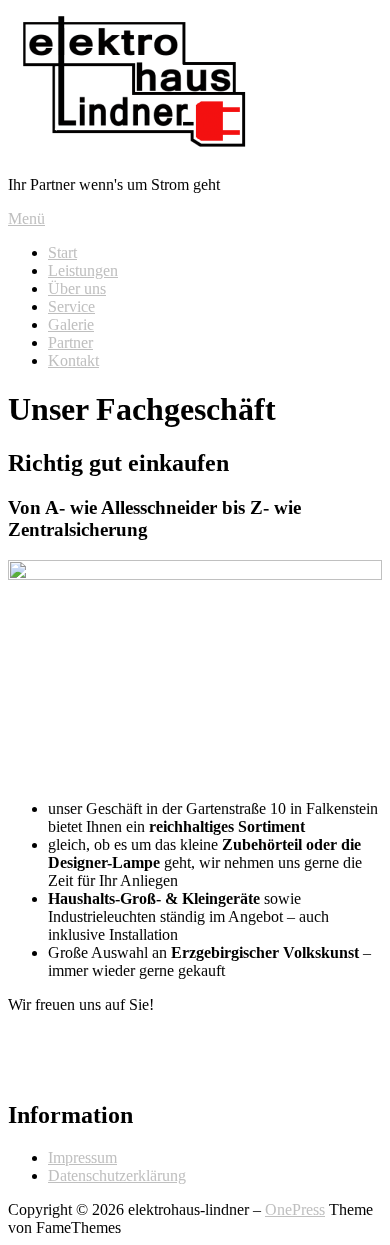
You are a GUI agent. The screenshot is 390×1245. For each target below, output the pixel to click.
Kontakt (73, 360)
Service (71, 306)
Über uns (77, 288)
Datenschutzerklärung (117, 1175)
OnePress (295, 1209)
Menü (26, 218)
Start (62, 252)
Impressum (82, 1157)
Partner (70, 342)
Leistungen (83, 270)
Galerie (71, 324)
